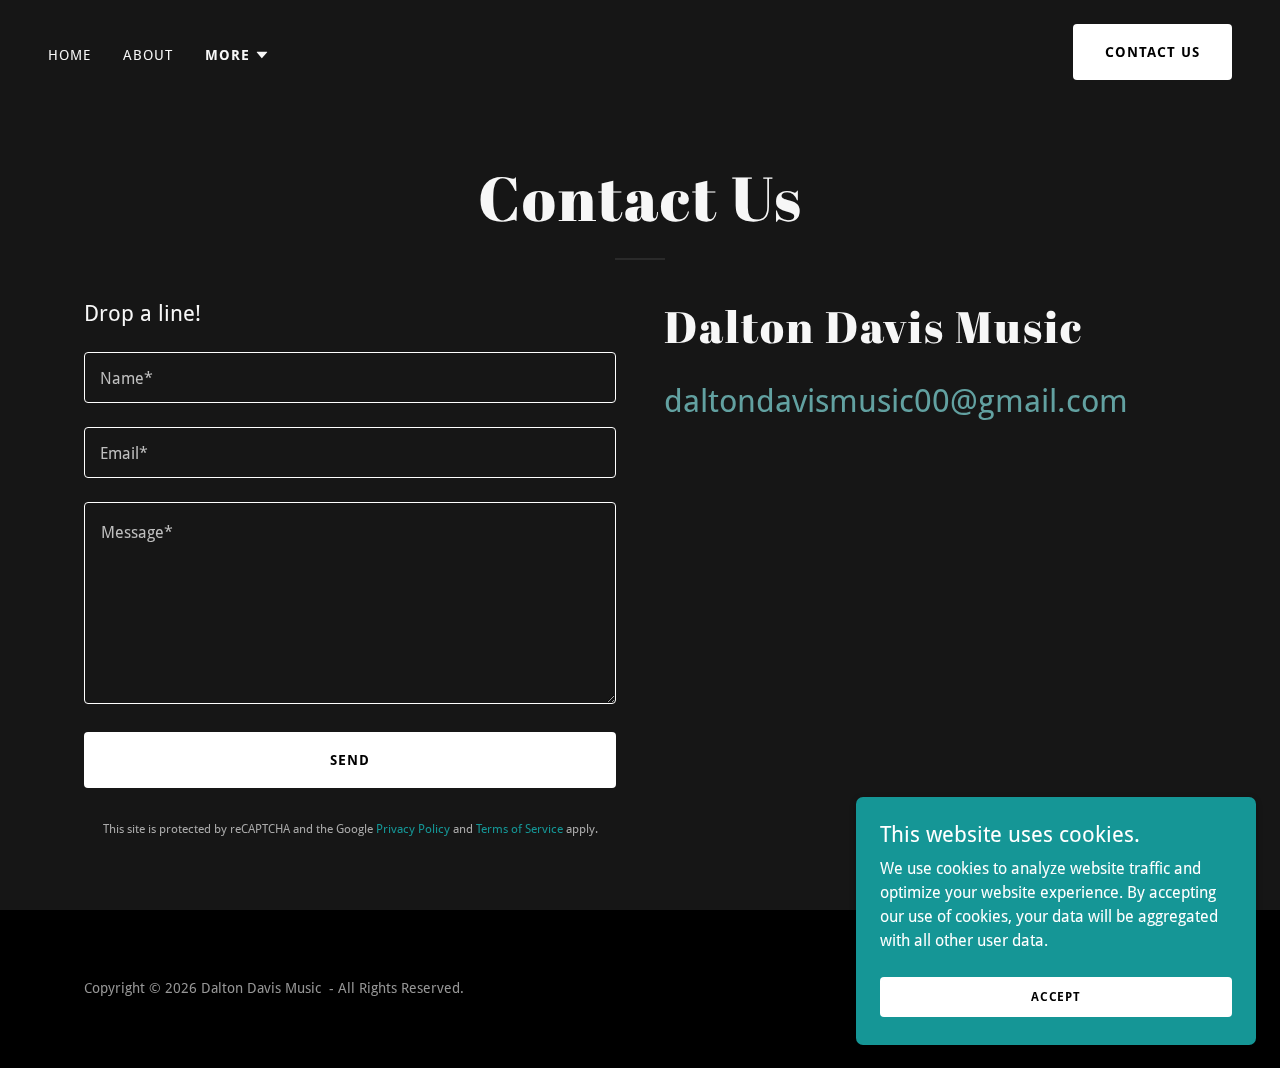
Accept (1056, 996)
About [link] (148, 55)
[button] (237, 55)
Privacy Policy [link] (413, 829)
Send (350, 760)
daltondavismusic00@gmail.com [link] (896, 401)
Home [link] (69, 55)
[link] (640, 54)
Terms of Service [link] (519, 829)
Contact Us (1152, 52)
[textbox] (350, 377)
